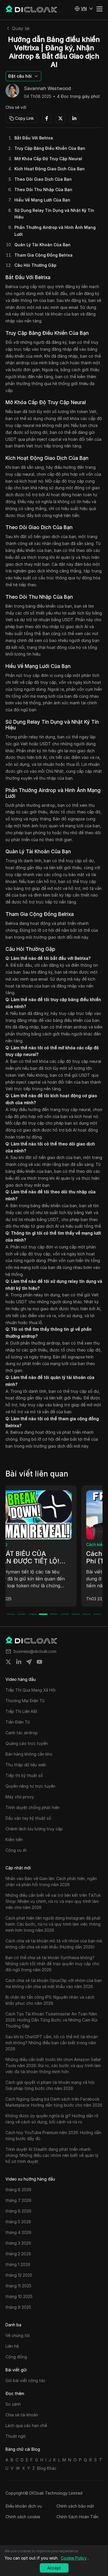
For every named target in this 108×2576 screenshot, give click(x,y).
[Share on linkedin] (19, 1662)
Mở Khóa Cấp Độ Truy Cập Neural (48, 159)
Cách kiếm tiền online (30, 1544)
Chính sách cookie (23, 2517)
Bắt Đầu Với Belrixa (34, 138)
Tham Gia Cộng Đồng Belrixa (43, 255)
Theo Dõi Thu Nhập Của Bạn (43, 190)
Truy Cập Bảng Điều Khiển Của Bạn (50, 148)
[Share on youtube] (39, 1662)
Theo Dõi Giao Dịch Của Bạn (43, 179)
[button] (84, 9)
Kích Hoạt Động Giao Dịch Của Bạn (50, 169)
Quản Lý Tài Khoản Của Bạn (42, 245)
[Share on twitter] (8, 1662)
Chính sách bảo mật (75, 2506)
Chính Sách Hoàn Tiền (77, 2517)
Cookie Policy (74, 2558)
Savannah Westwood (47, 89)
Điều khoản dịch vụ (24, 2506)
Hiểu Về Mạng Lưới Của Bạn (42, 200)
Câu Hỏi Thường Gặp (35, 265)
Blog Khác (47, 2468)
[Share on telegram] (29, 1662)
